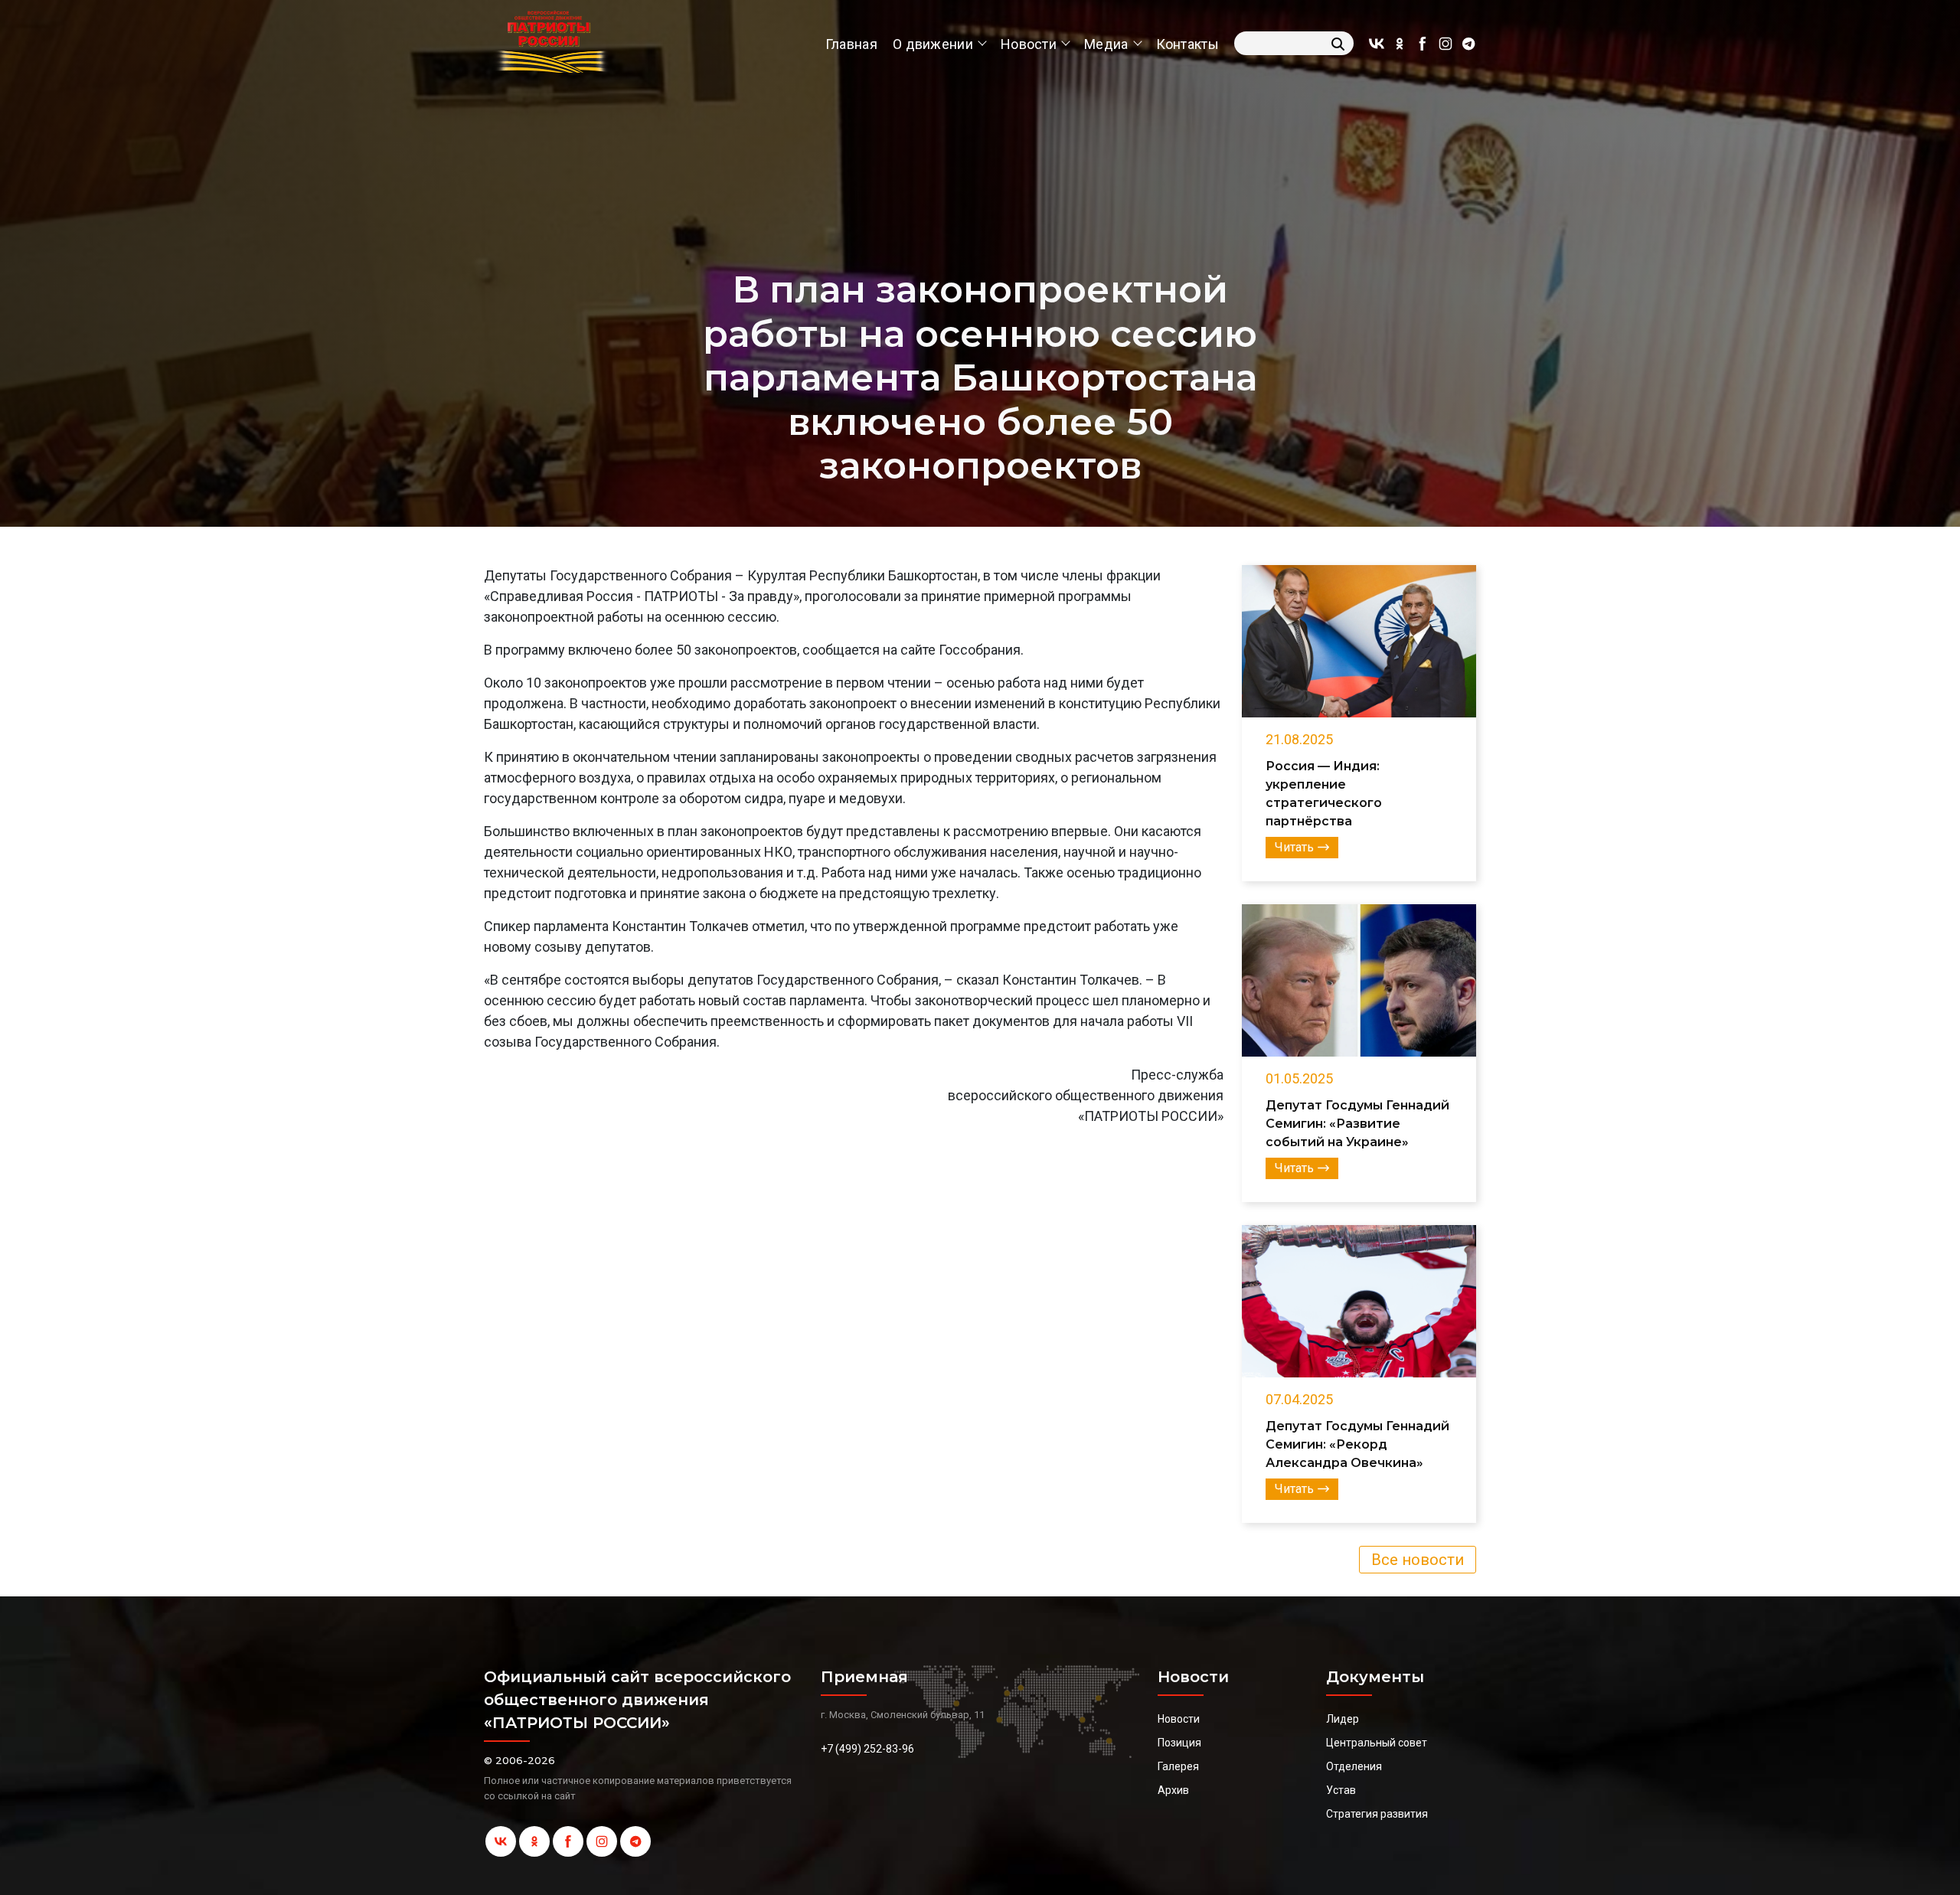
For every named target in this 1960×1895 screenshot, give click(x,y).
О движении (933, 44)
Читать (1294, 847)
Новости (1029, 44)
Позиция (1179, 1743)
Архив (1173, 1790)
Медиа (1106, 44)
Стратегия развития (1377, 1814)
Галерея (1178, 1766)
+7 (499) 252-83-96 (867, 1749)
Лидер (1343, 1719)
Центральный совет (1377, 1743)
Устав (1341, 1790)
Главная (851, 44)
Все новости (1418, 1560)
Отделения (1354, 1766)
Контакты (1187, 44)
